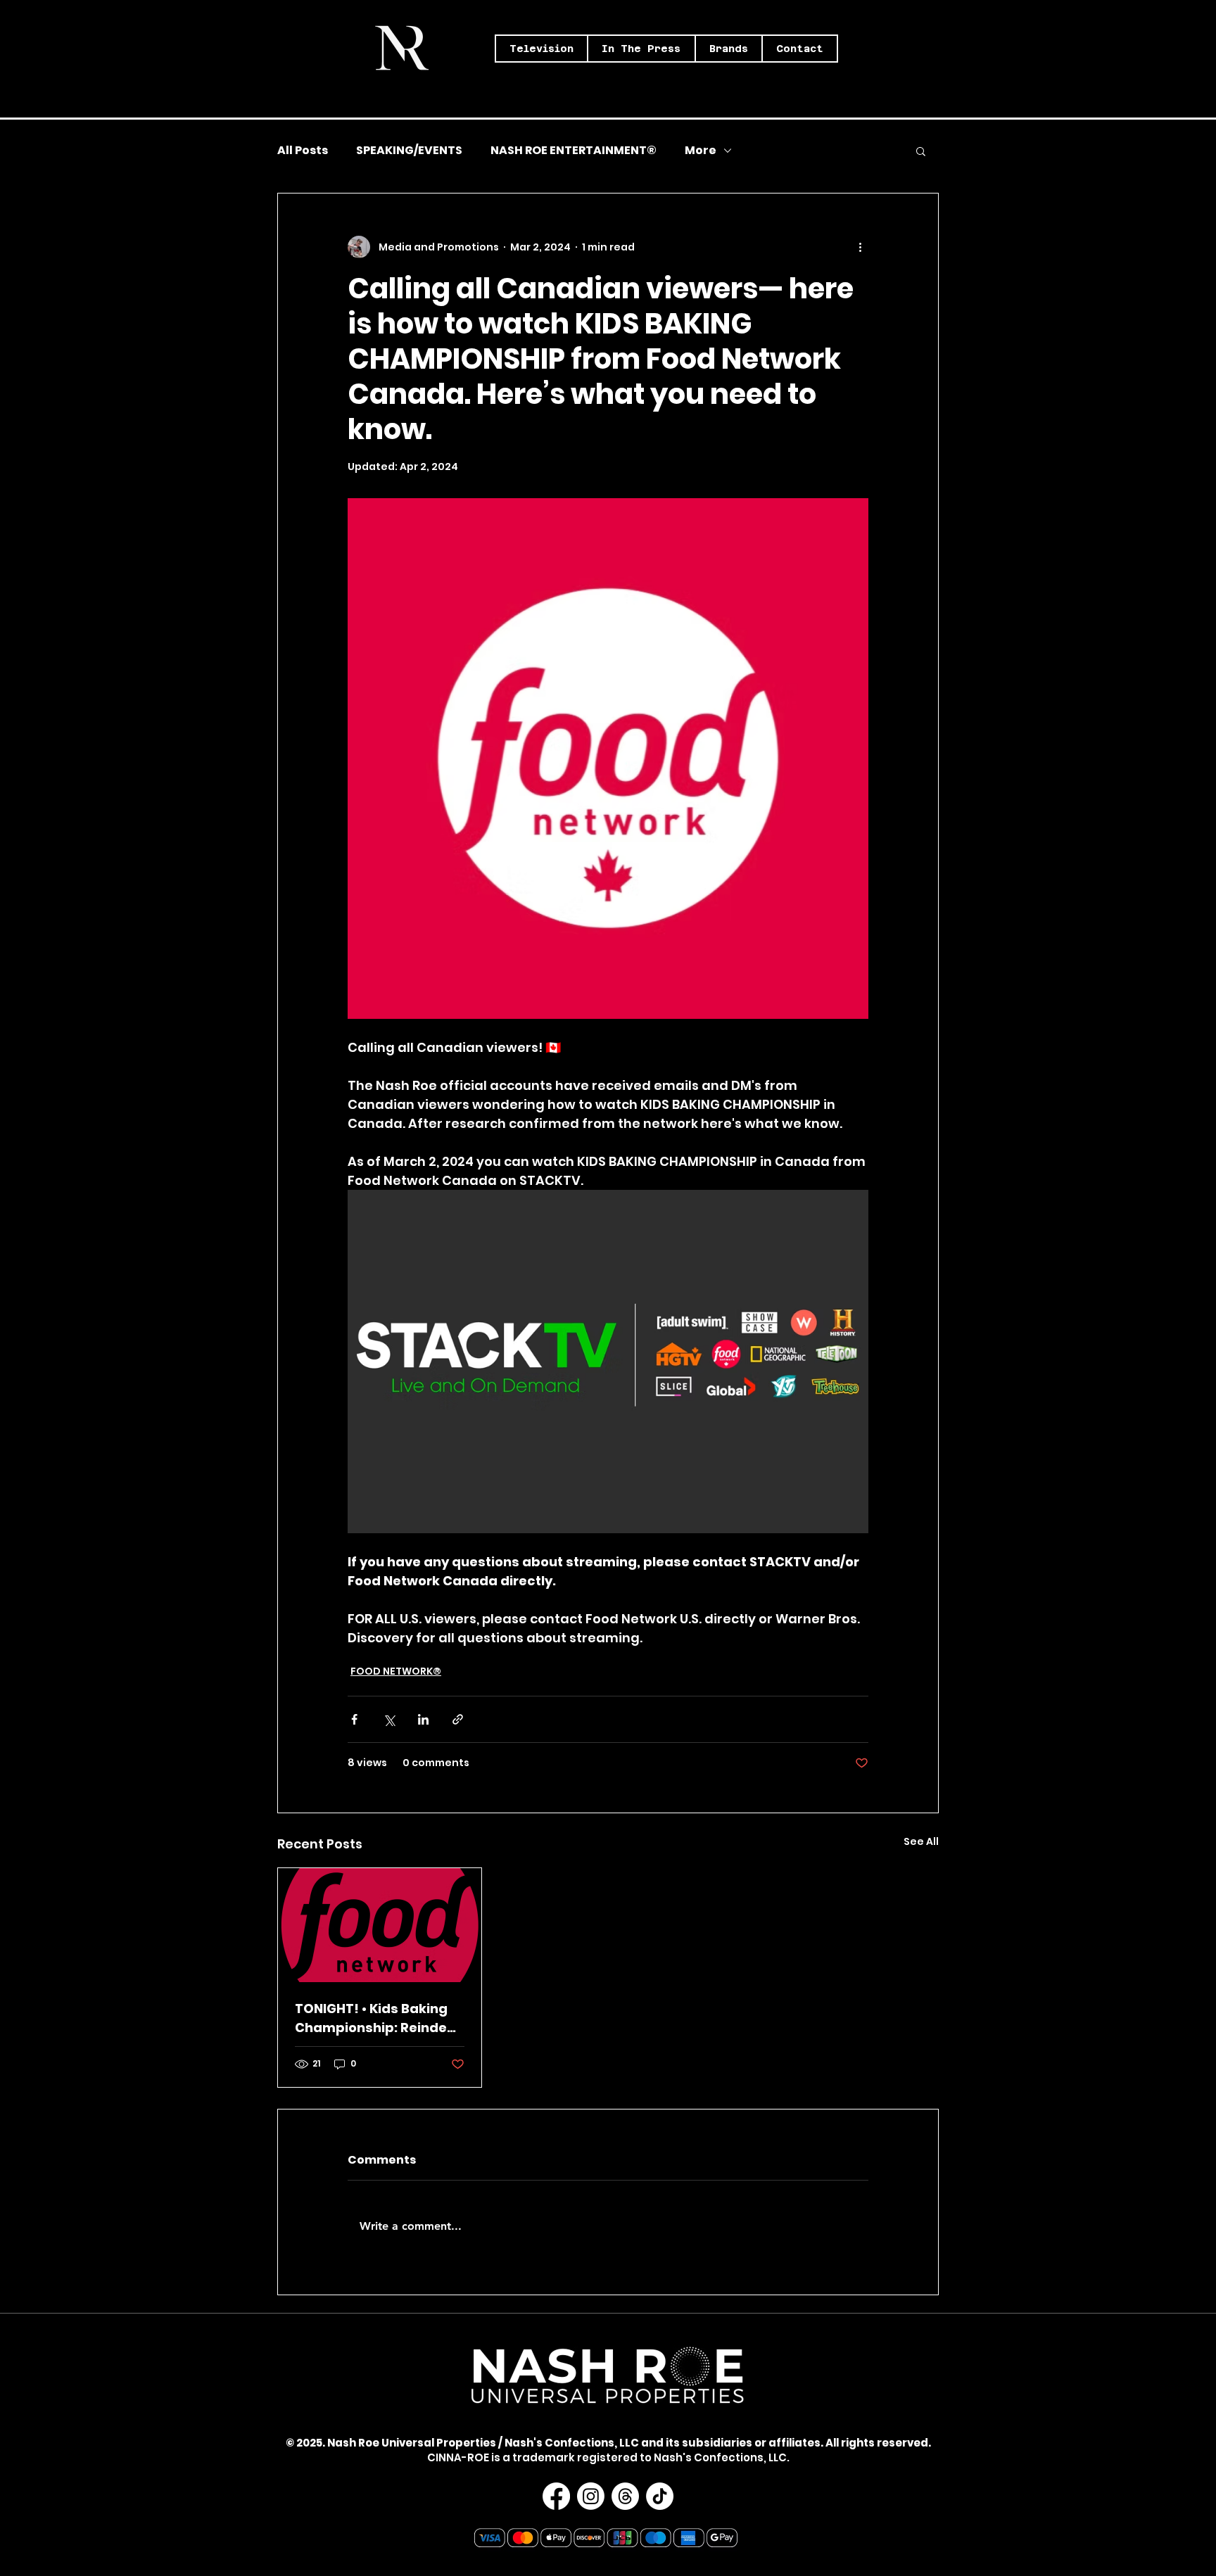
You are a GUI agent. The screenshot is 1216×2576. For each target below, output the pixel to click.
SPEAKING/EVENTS (409, 151)
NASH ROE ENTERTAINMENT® (574, 151)
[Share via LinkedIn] (423, 1719)
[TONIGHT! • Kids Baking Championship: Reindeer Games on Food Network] (380, 1925)
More (701, 151)
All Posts (303, 151)
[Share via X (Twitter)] (389, 1719)
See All (921, 1841)
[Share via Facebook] (354, 1719)
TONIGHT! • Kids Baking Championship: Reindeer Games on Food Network (378, 2018)
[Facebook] (556, 2496)
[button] (541, 49)
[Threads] (625, 2496)
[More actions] (860, 247)
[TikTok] (660, 2496)
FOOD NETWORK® (396, 1671)
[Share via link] (458, 1719)
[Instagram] (591, 2496)
